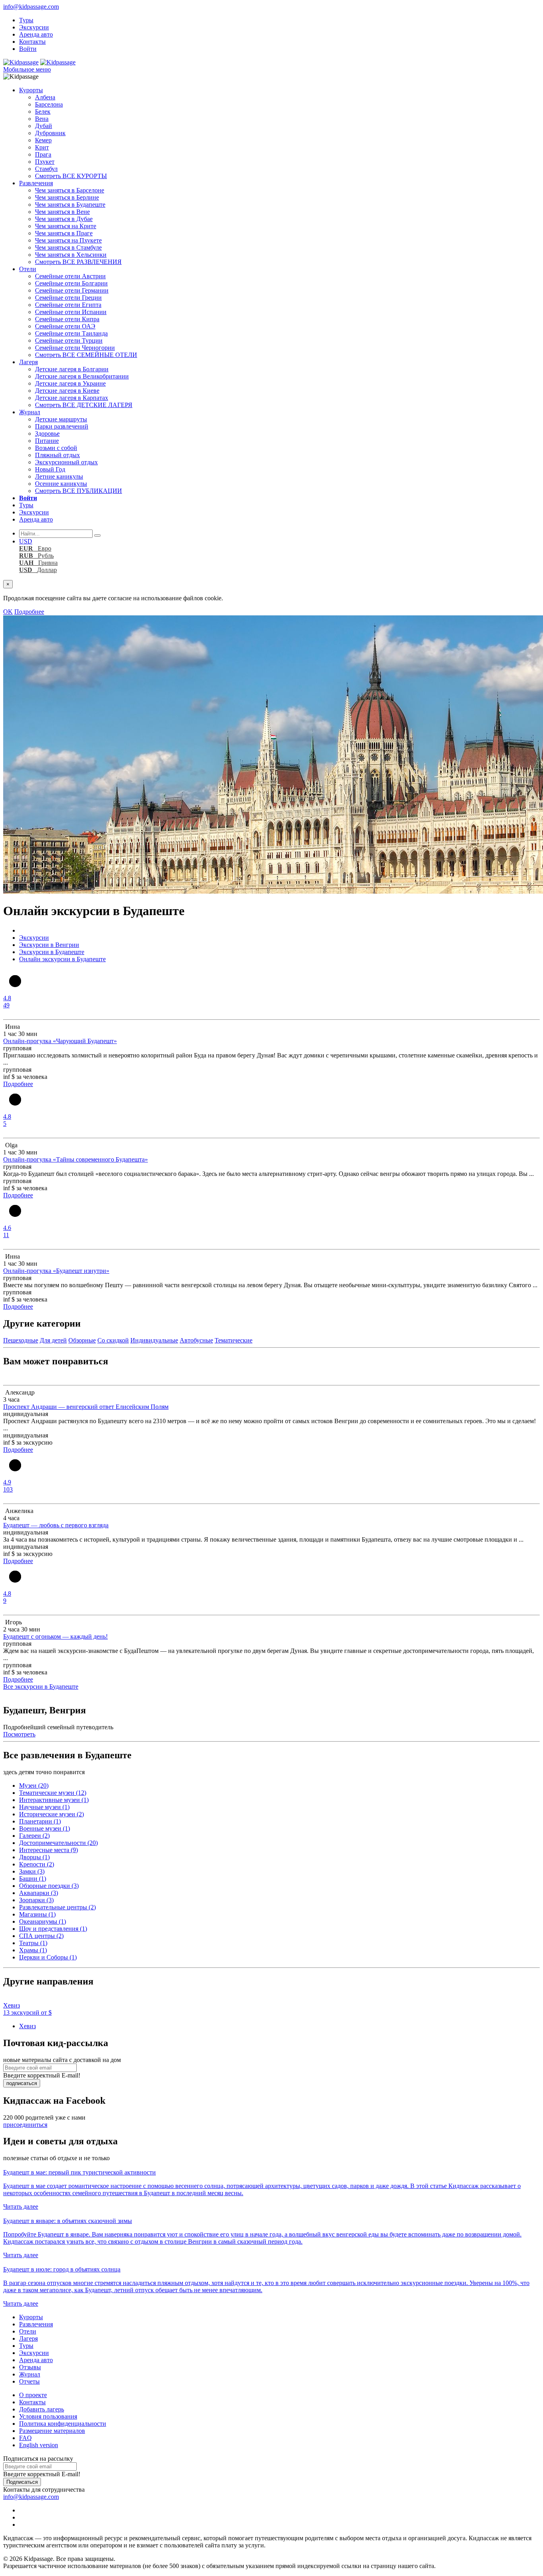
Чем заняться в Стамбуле (68, 247)
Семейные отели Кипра (67, 319)
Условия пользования (48, 2416)
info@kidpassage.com (31, 7)
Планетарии (40, 1821)
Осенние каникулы (61, 484)
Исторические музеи (51, 1814)
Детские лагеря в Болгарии (72, 369)
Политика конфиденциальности (63, 2424)
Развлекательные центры (57, 1907)
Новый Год (50, 469)
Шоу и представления (53, 1929)
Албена (45, 97)
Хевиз (27, 2026)
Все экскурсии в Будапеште (41, 1687)
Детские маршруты (61, 419)
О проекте (33, 2395)
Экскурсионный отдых (66, 462)
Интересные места (48, 1850)
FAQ (25, 2438)
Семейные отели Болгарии (71, 283)
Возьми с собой (56, 448)
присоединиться (25, 2125)
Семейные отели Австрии (70, 276)
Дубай (44, 126)
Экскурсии (34, 27)
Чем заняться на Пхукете (68, 240)
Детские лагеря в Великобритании (82, 376)
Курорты (31, 90)
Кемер (43, 140)
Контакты (32, 42)
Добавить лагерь (42, 2409)
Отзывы (30, 2367)
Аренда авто (36, 34)
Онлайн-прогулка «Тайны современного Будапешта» (76, 1159)
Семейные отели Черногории (75, 348)
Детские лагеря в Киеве (67, 391)
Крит (42, 147)
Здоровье (47, 434)
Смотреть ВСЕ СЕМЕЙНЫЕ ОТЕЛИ (86, 355)
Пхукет (45, 162)
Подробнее (29, 612)
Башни (33, 1879)
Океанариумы (43, 1921)
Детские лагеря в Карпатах (72, 398)
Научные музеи (44, 1807)
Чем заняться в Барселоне (70, 190)
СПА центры (41, 1936)
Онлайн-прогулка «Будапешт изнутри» (56, 1271)
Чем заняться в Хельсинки (71, 255)
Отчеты (29, 2381)
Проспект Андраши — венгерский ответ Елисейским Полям (86, 1407)
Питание (47, 441)
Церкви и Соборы (48, 1957)
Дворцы (34, 1857)
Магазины (37, 1914)
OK (8, 612)
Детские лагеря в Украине (70, 383)
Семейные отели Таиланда (71, 333)
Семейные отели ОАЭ (65, 326)
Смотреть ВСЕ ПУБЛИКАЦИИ (79, 491)
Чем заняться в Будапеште (70, 205)
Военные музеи (45, 1828)
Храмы (33, 1950)
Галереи (34, 1836)
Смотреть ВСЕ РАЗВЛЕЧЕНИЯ (78, 262)
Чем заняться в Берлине (67, 197)
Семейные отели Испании (71, 312)
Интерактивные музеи (54, 1800)
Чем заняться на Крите (66, 226)
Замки (32, 1871)
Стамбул (46, 169)
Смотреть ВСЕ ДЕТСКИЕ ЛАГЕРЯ (84, 405)
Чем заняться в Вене (62, 212)
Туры (26, 20)
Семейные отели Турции (69, 340)
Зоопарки (36, 1900)
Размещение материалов (52, 2431)
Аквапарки (39, 1893)
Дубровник (50, 133)
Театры (33, 1943)
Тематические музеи (53, 1793)
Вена (42, 119)
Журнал (30, 412)
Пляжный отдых (57, 455)
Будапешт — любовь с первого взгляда (56, 1525)
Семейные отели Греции (68, 298)
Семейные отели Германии (72, 290)
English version (39, 2445)
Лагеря (28, 362)
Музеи (34, 1786)
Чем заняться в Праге (64, 233)
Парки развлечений (62, 426)
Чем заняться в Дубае (64, 219)
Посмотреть (19, 1734)
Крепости (37, 1864)
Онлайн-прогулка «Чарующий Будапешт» (60, 1041)
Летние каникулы (59, 476)
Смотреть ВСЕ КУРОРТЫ (71, 176)
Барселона (49, 104)
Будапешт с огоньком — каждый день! (55, 1636)
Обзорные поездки (49, 1886)
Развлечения (36, 183)
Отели (28, 269)
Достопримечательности (58, 1843)
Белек (43, 112)
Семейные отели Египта (68, 305)
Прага (43, 154)
